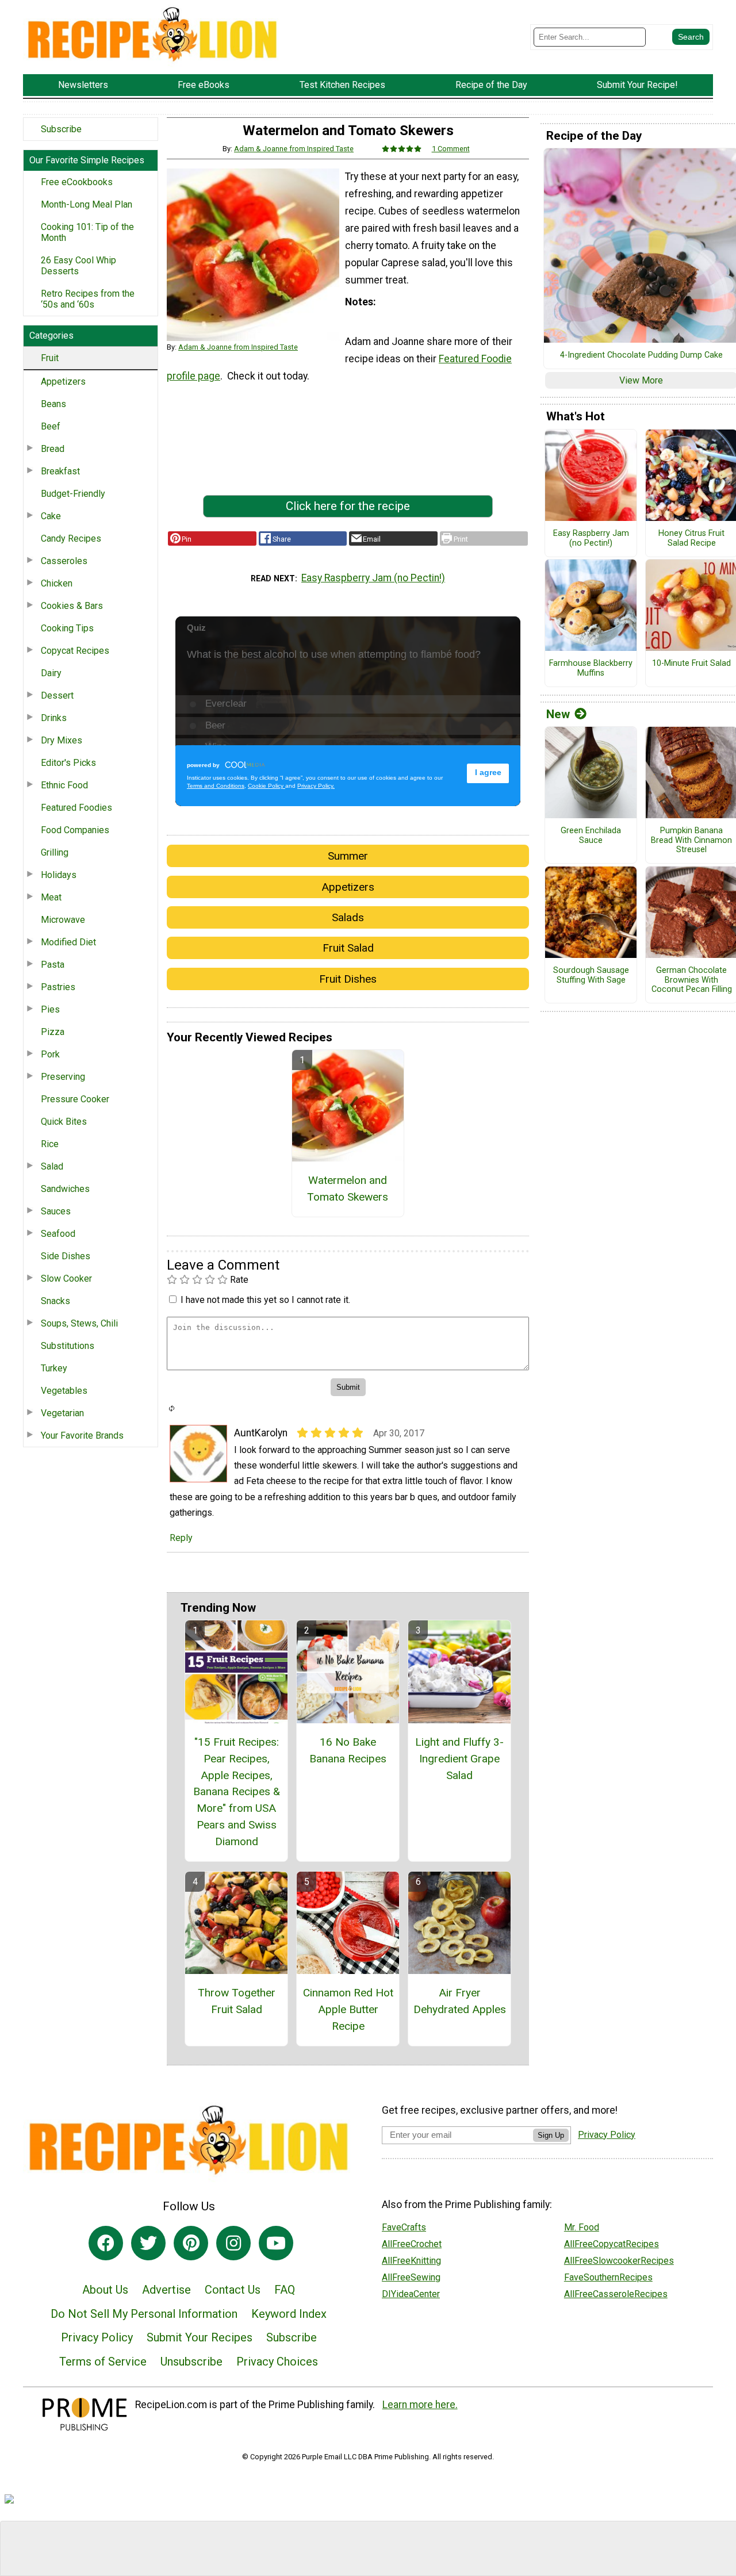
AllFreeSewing (411, 2277)
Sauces (56, 1211)
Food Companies (75, 830)
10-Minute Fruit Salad (691, 664)
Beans (53, 404)
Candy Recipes (71, 538)
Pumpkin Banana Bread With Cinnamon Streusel (691, 840)
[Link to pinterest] (191, 2243)
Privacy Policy (97, 2337)
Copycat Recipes (75, 651)
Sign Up (551, 2135)
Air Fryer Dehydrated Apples (460, 2001)
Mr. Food (582, 2227)
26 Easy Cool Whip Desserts (78, 266)
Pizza (53, 1032)
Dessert (57, 695)
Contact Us (233, 2290)
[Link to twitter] (148, 2243)
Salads (348, 917)
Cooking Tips (67, 628)
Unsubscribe (191, 2362)
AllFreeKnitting (411, 2261)
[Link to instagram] (233, 2243)
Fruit (50, 358)
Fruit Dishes (348, 979)
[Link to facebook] (106, 2243)
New (558, 714)
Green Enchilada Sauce (591, 836)
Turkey (54, 1368)
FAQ (285, 2290)
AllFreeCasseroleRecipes (616, 2294)
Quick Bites (64, 1122)
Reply (181, 1538)
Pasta (53, 965)
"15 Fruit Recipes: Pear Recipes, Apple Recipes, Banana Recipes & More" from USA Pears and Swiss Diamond (237, 1792)
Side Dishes (66, 1256)
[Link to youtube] (276, 2243)
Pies (50, 1009)
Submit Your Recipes (200, 2337)
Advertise (166, 2290)
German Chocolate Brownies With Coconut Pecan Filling (692, 980)
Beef (51, 426)
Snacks (55, 1301)
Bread (53, 449)
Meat (51, 897)
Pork (50, 1054)
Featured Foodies (76, 808)
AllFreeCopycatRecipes (612, 2244)
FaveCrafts (404, 2227)
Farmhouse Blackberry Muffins (591, 668)
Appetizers (63, 382)
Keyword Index (289, 2314)
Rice (50, 1144)
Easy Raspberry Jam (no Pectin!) (373, 578)
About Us (105, 2290)
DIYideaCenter (411, 2294)
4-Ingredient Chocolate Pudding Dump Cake (641, 355)
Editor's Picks (68, 763)
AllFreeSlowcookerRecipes (619, 2261)
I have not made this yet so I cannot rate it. (265, 1300)
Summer (348, 856)
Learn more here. (420, 2405)
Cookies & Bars (72, 606)
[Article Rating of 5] (402, 149)
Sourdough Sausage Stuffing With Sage (591, 975)
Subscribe (61, 129)
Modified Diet (68, 942)
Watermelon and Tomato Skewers (348, 1189)
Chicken (57, 583)
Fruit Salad (348, 948)
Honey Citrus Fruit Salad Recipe (691, 538)
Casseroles (64, 561)
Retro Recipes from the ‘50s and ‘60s (88, 299)
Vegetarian (62, 1413)
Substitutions (68, 1346)
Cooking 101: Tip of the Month (87, 232)
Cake (51, 516)
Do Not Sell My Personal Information (144, 2314)
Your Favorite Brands (82, 1435)
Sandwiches (65, 1189)
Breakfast (60, 471)
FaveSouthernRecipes (608, 2277)
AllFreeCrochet (412, 2244)
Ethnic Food (64, 785)
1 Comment (451, 149)
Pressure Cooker (75, 1099)
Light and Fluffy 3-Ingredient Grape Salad (459, 1759)
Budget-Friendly (73, 494)
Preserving (63, 1077)
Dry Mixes (62, 740)
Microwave (63, 920)
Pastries (58, 987)
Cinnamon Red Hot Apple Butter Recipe (348, 2009)
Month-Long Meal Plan (87, 204)
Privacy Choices (277, 2362)
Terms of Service (103, 2362)
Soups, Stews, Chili (79, 1323)
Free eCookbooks (77, 182)
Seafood (58, 1234)
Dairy (51, 673)
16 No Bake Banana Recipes (348, 1750)
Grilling (55, 852)
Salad (52, 1166)
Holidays (59, 875)
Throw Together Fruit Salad (237, 2001)
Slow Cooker (66, 1279)
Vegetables (64, 1391)
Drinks (54, 718)
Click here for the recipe (348, 506)
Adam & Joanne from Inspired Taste (294, 149)
